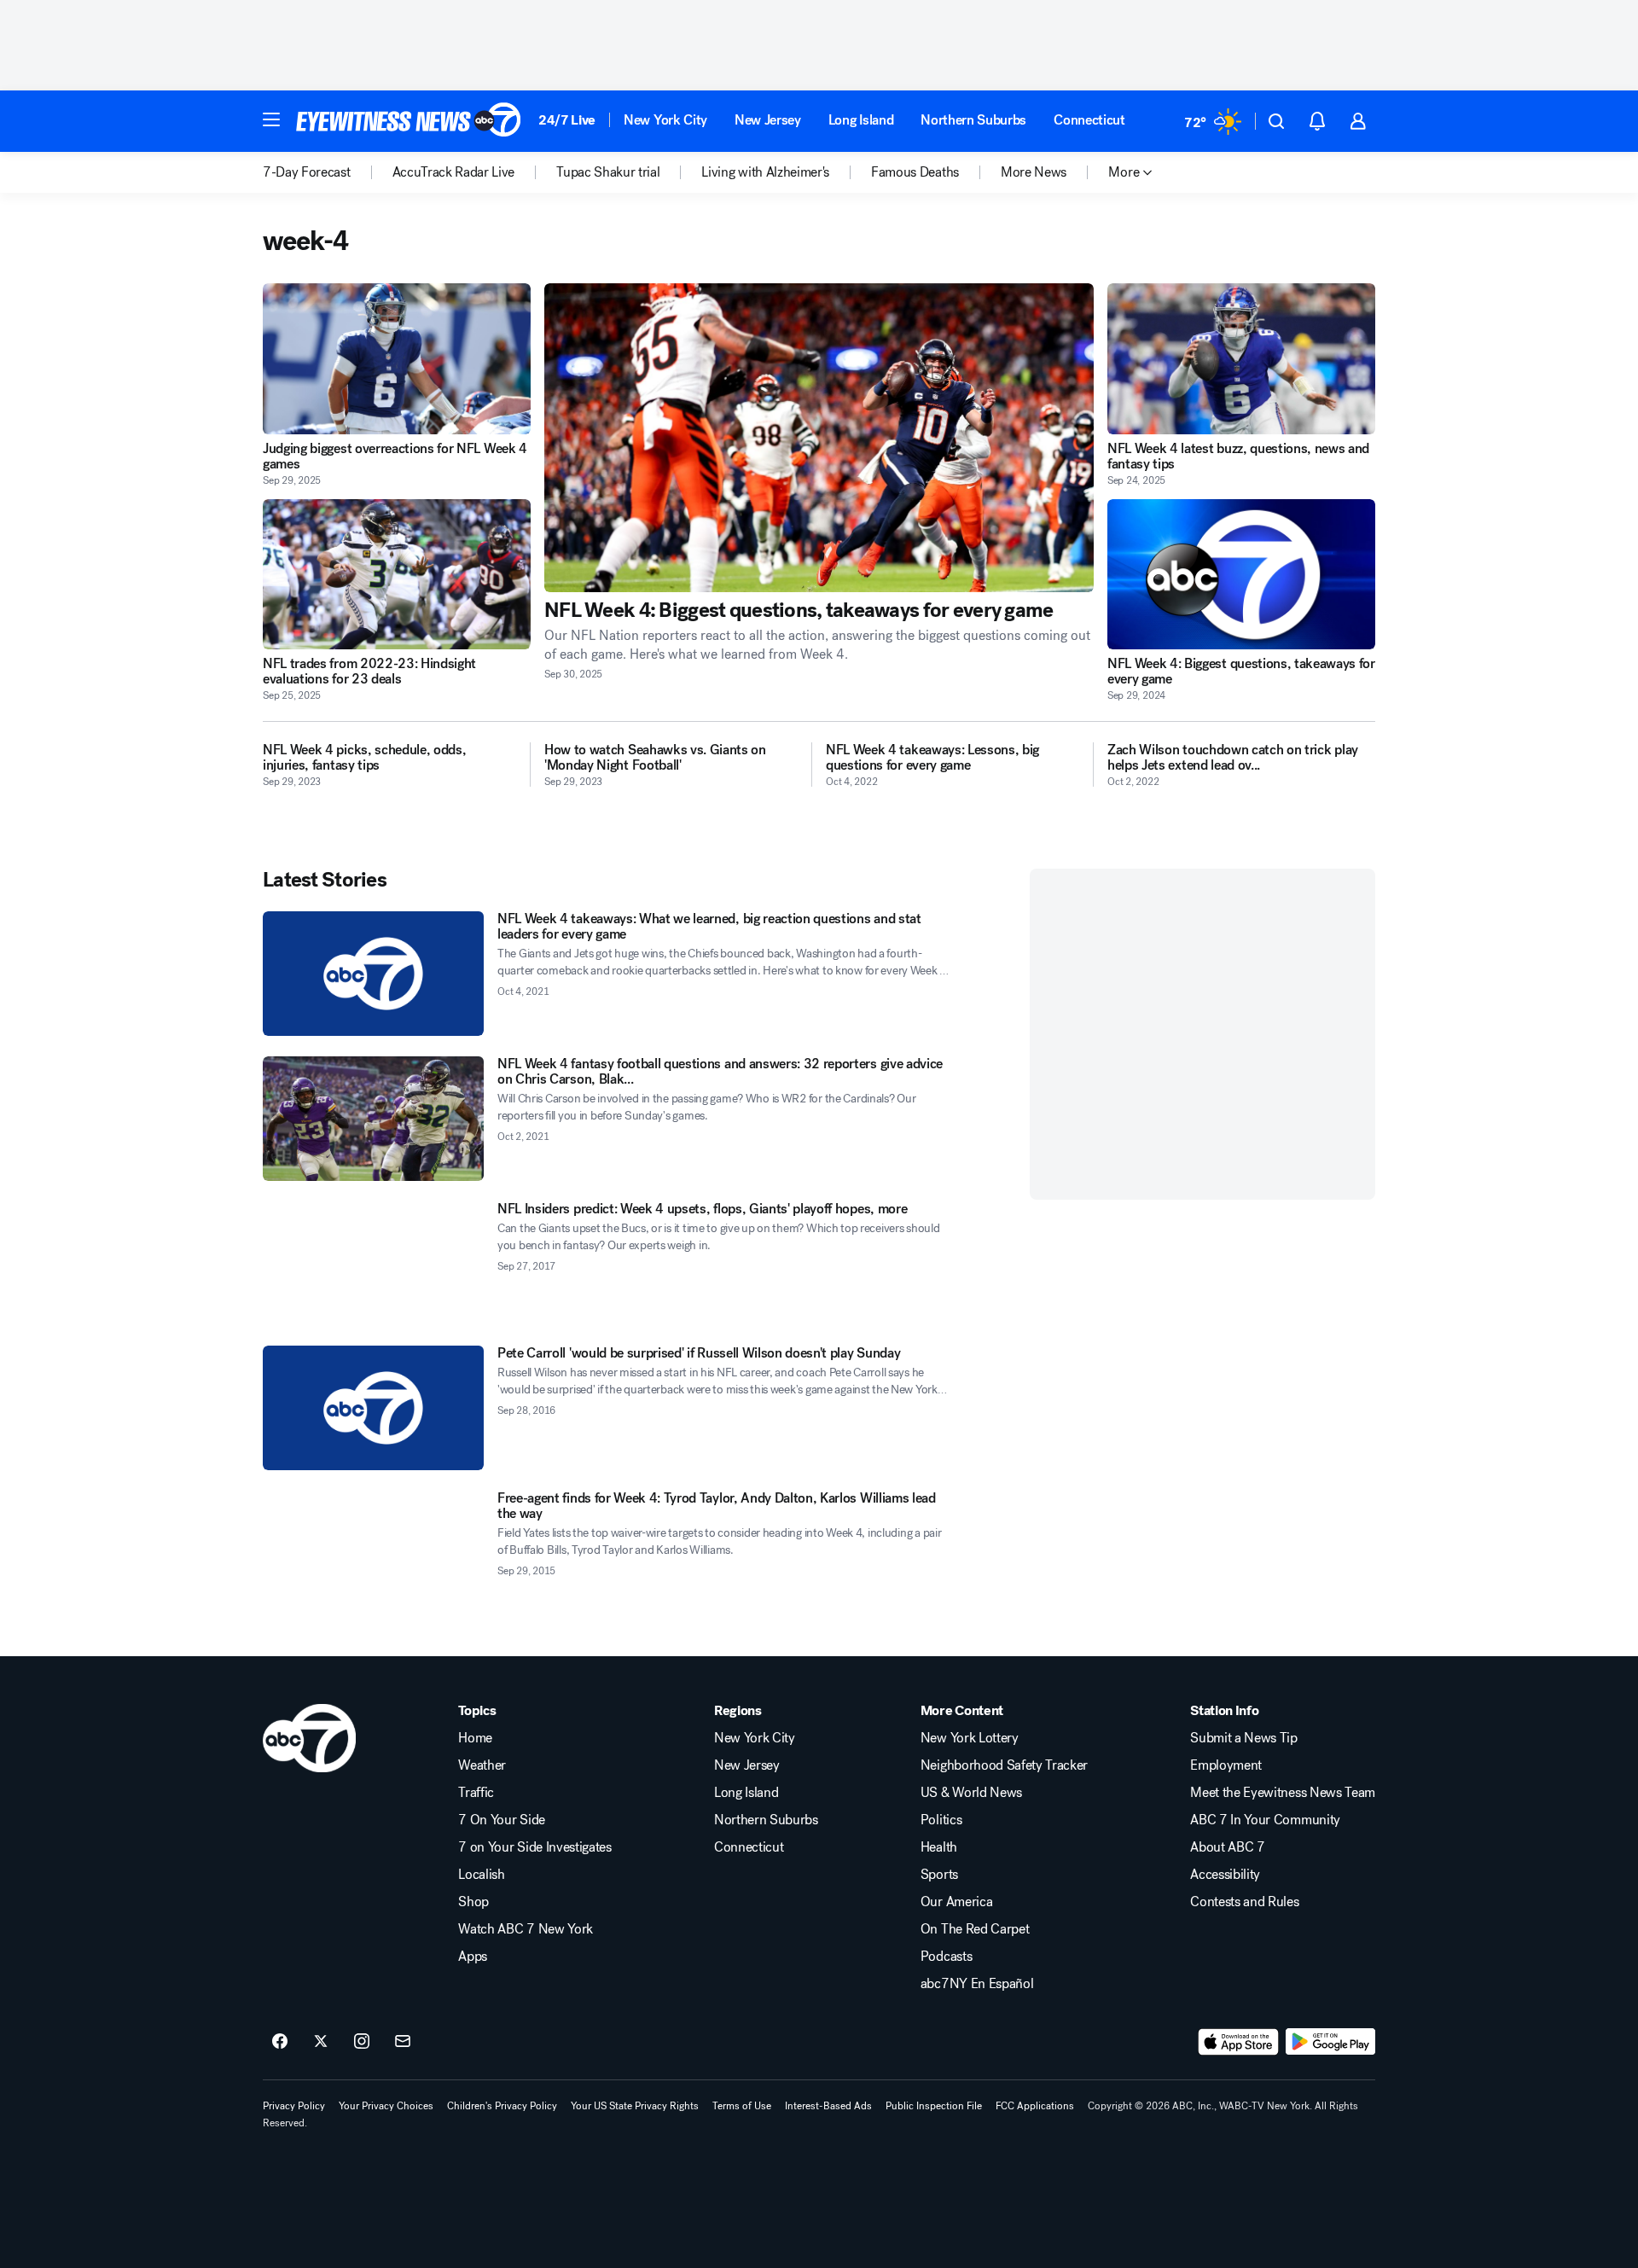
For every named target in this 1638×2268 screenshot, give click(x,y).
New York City (665, 120)
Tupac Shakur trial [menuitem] (608, 172)
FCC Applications (1035, 2106)
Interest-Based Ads (828, 2106)
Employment (1226, 1765)
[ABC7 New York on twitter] (321, 2042)
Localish (481, 1875)
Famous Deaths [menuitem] (915, 172)
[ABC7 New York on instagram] (362, 2042)
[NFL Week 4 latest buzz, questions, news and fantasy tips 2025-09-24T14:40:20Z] (1241, 359)
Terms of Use (742, 2106)
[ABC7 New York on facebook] (280, 2042)
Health (939, 1847)
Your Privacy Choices (386, 2106)
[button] (271, 119)
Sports (939, 1875)
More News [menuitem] (1034, 172)
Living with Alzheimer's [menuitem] (765, 172)
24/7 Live (567, 120)
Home (475, 1738)
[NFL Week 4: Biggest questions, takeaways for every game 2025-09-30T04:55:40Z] (819, 438)
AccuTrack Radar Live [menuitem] (454, 172)
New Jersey (768, 120)
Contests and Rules (1244, 1902)
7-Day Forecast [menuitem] (307, 172)
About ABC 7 (1227, 1847)
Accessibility (1225, 1875)
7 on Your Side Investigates (534, 1847)
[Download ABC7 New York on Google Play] (1330, 2042)
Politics (941, 1820)
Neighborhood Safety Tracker (1004, 1765)
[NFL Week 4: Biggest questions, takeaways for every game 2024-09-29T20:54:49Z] (1241, 575)
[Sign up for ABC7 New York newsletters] (403, 2042)
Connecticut (1089, 120)
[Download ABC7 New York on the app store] (1239, 2042)
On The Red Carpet (975, 1929)
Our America (956, 1902)
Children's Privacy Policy (502, 2106)
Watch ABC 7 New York (526, 1929)
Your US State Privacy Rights (635, 2106)
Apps (473, 1957)
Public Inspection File (934, 2106)
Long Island (861, 120)
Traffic (476, 1793)
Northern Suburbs (973, 120)
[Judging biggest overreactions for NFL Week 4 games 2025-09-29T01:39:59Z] (397, 359)
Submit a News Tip (1244, 1738)
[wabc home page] (309, 1738)
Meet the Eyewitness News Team (1283, 1793)
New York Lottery (970, 1738)
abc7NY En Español (977, 1984)
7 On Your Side (502, 1820)
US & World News (971, 1793)
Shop (473, 1902)
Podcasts (946, 1957)
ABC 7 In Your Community (1265, 1820)
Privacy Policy (294, 2106)
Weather (482, 1765)
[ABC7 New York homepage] (409, 121)
